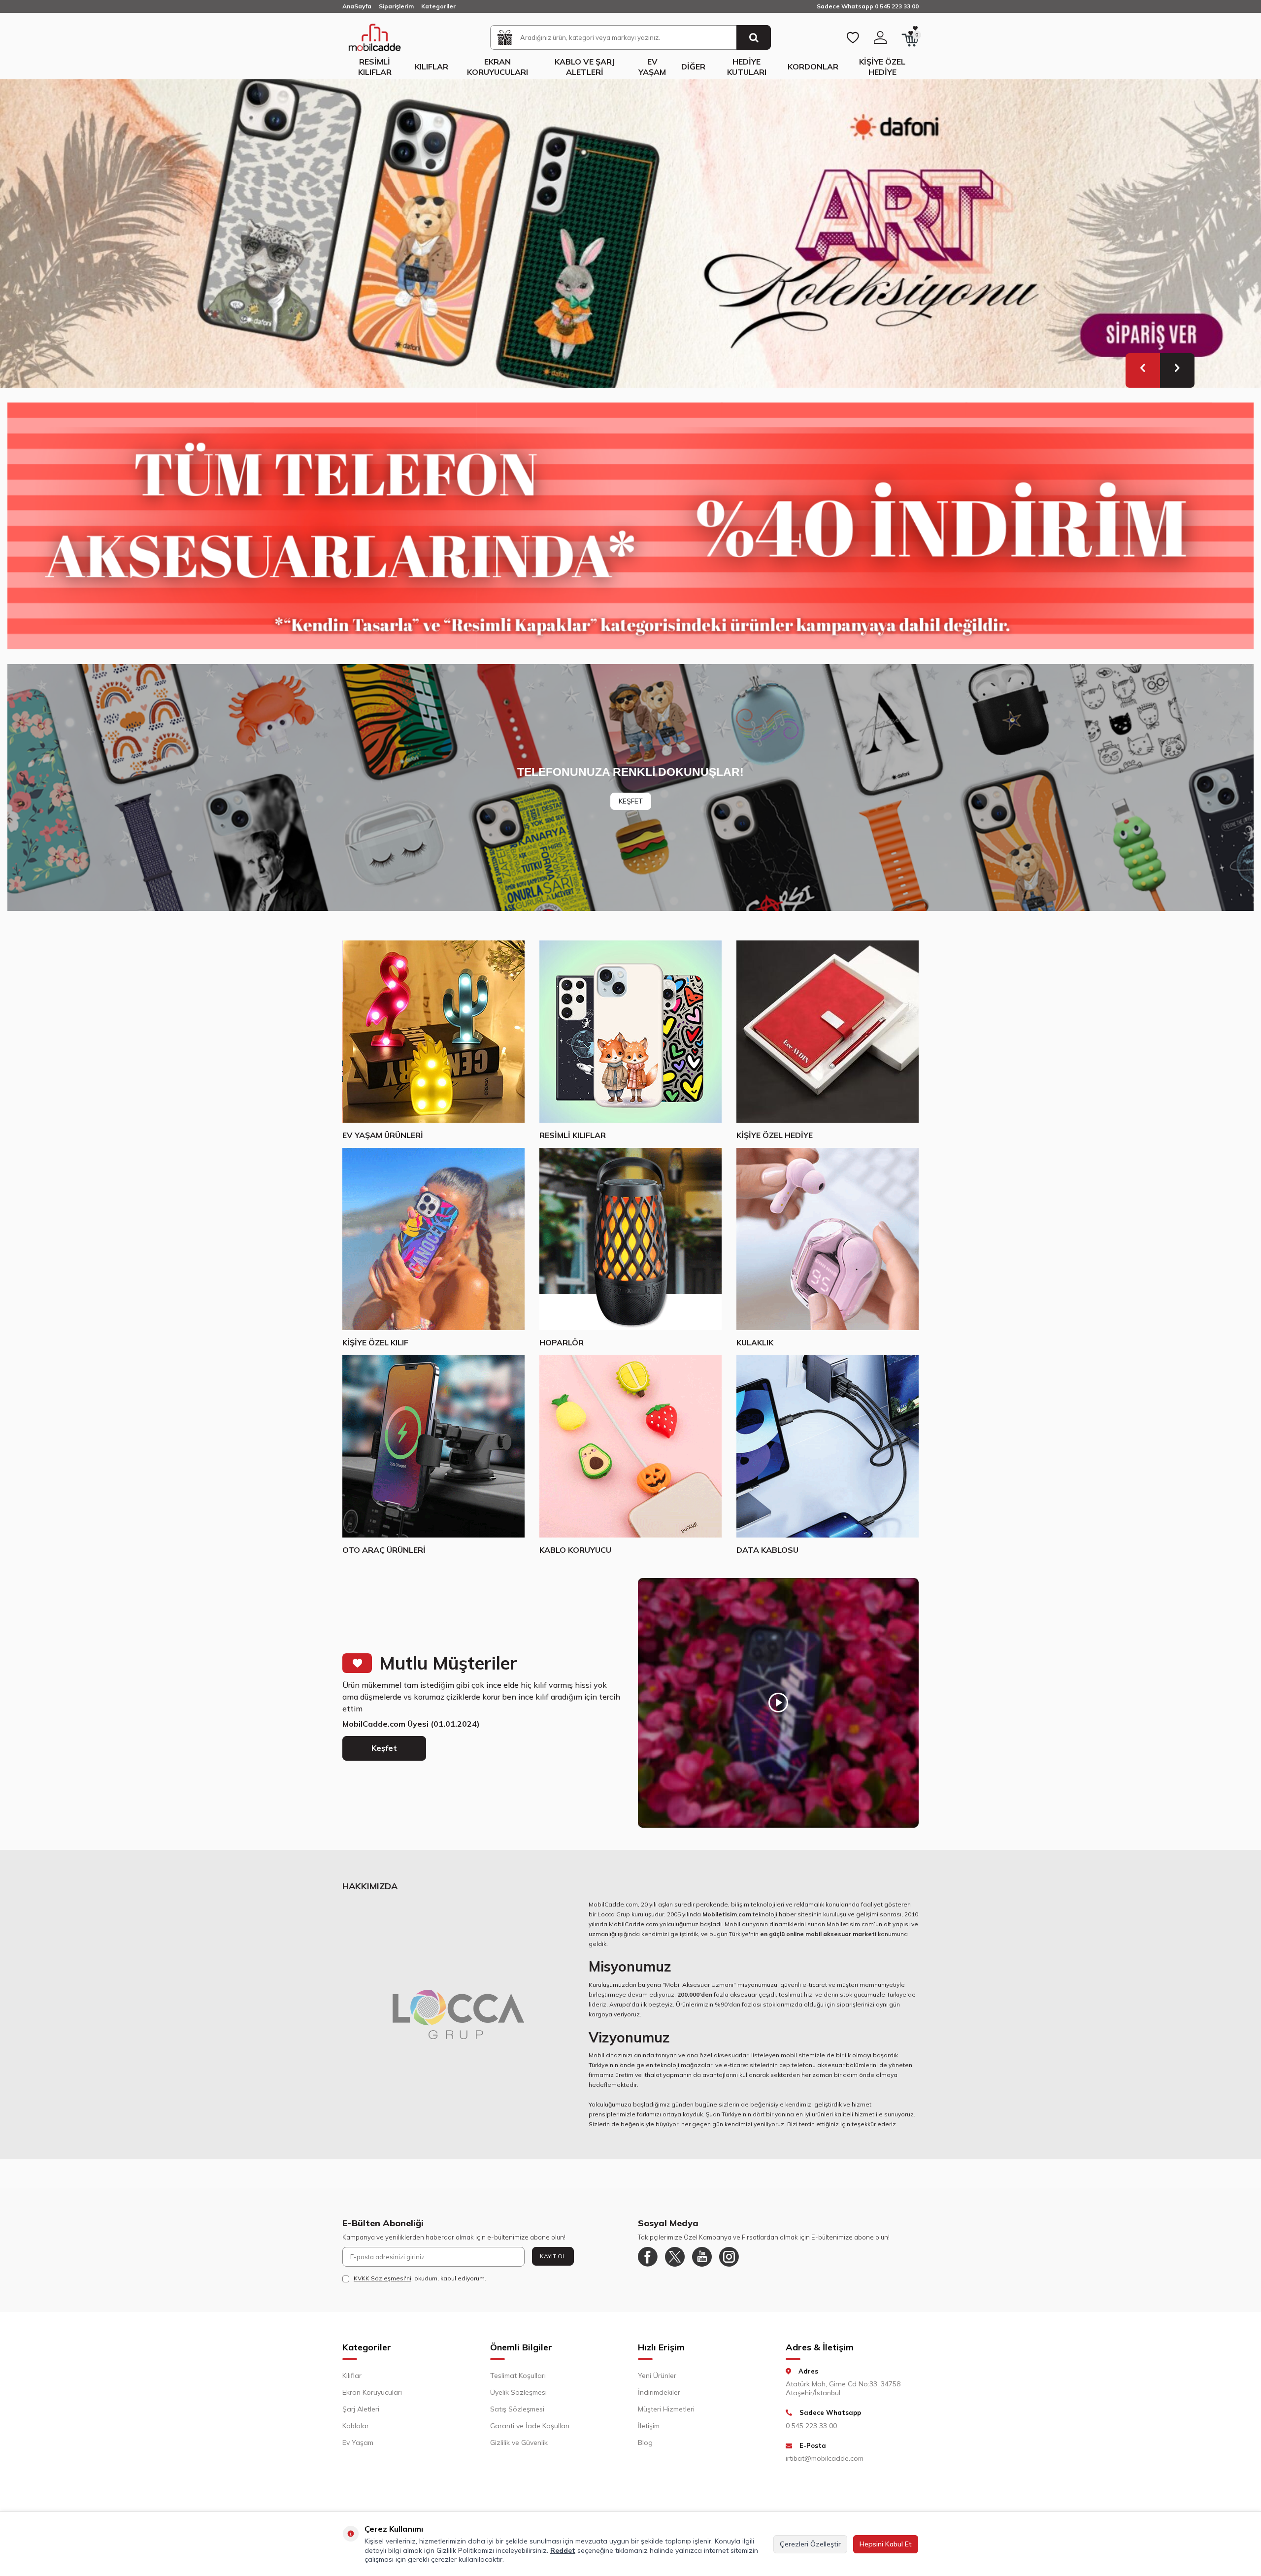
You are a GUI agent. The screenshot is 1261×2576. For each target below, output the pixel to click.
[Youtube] (702, 2264)
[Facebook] (648, 2264)
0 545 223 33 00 (811, 2433)
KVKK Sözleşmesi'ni (382, 2285)
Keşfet (384, 1755)
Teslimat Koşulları (518, 2382)
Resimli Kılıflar (375, 67)
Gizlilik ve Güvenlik (519, 2449)
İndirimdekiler (659, 2399)
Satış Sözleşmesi (517, 2416)
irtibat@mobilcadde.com (825, 2465)
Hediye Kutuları (747, 67)
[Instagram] (729, 2264)
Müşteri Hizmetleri (666, 2416)
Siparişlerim (396, 6)
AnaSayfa (357, 6)
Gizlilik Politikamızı (465, 2550)
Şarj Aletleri (361, 2416)
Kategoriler (438, 6)
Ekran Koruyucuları (498, 67)
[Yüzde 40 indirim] (630, 533)
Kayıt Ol (553, 2263)
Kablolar (356, 2433)
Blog (645, 2449)
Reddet (563, 2550)
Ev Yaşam (652, 67)
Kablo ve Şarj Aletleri (585, 67)
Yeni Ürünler (657, 2382)
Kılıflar (431, 67)
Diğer (693, 67)
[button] (1143, 377)
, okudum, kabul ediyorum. (420, 2285)
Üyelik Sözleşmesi (518, 2399)
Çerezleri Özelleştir (810, 2544)
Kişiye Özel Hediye (882, 67)
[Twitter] (675, 2264)
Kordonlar (813, 67)
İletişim (649, 2433)
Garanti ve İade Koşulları (530, 2433)
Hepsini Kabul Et (886, 2544)
